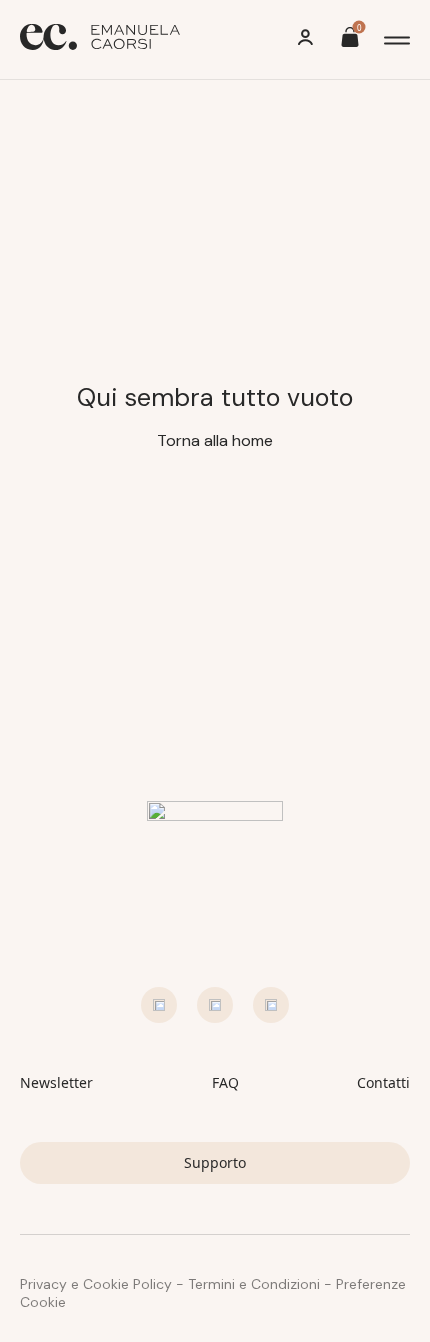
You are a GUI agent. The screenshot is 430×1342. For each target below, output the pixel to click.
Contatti (383, 1082)
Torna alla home (215, 440)
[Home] (100, 39)
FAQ (225, 1082)
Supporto (215, 1162)
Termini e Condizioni (254, 1284)
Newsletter (56, 1082)
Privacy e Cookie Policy (96, 1284)
